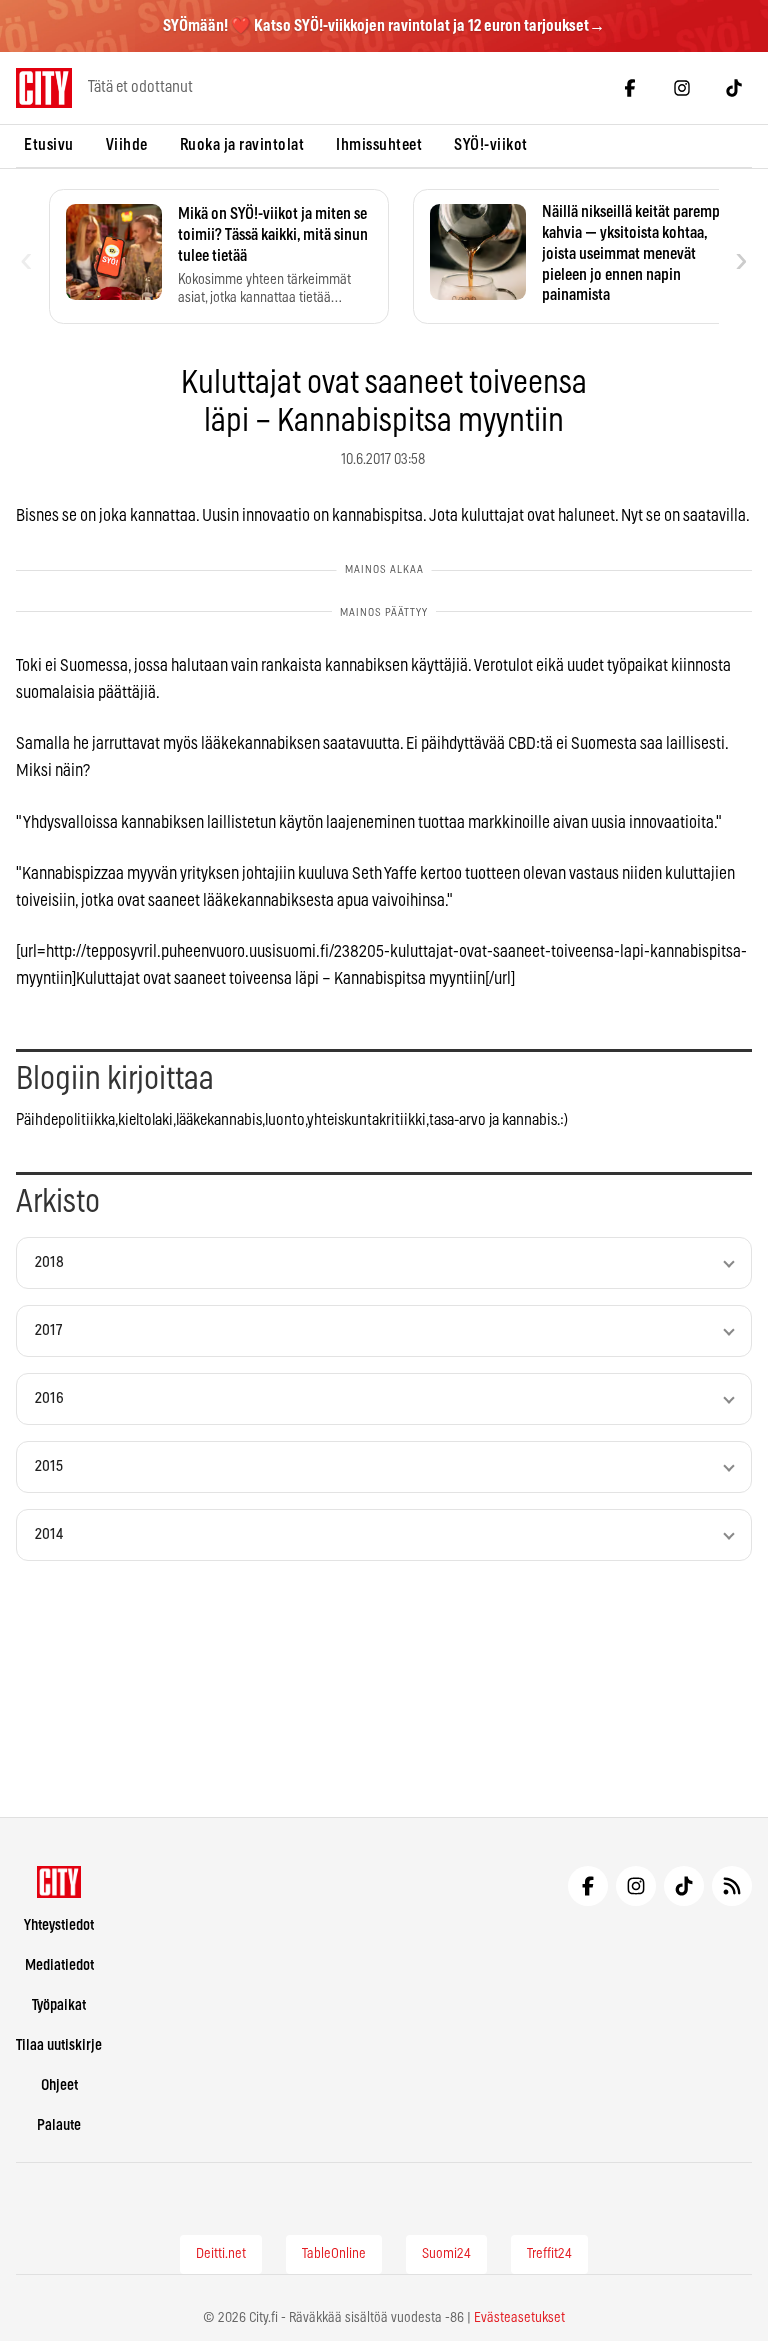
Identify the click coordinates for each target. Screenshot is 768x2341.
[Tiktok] (734, 88)
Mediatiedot (59, 1965)
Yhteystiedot (59, 1925)
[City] (59, 1882)
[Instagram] (682, 88)
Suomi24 (446, 2254)
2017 (48, 1330)
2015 (49, 1466)
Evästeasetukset (519, 2318)
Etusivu (49, 145)
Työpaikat (59, 2005)
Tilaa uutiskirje (59, 2045)
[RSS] (732, 1886)
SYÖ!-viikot (491, 145)
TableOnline (334, 2254)
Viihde (127, 145)
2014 (49, 1534)
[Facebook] (630, 88)
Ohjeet (59, 2085)
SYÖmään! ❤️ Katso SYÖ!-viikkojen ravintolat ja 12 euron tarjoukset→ (384, 26)
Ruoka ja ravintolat (242, 145)
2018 (49, 1262)
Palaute (59, 2125)
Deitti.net (221, 2254)
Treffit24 (549, 2254)
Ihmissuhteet (379, 145)
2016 (49, 1398)
